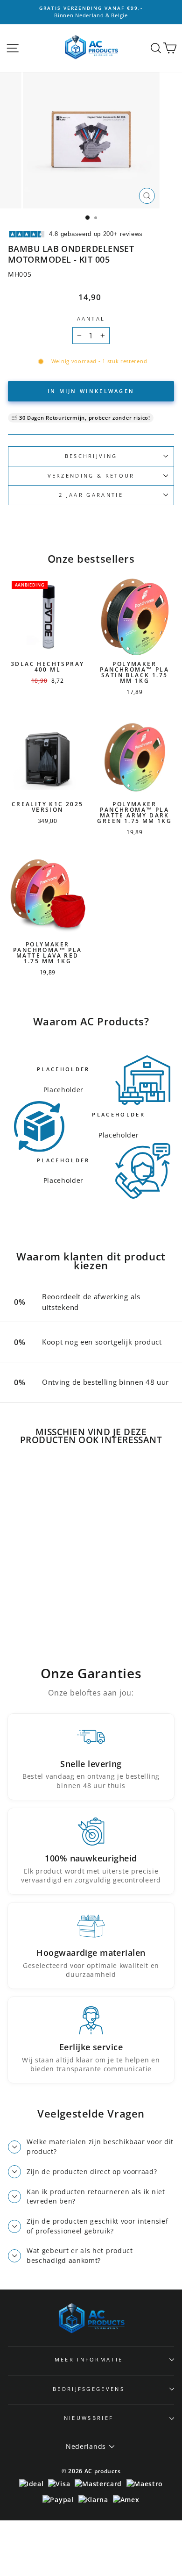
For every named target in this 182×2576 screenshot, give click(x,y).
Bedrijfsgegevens (89, 2389)
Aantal (91, 318)
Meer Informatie (89, 2359)
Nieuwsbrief (89, 2418)
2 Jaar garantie (91, 495)
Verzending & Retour (91, 476)
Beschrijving (91, 456)
